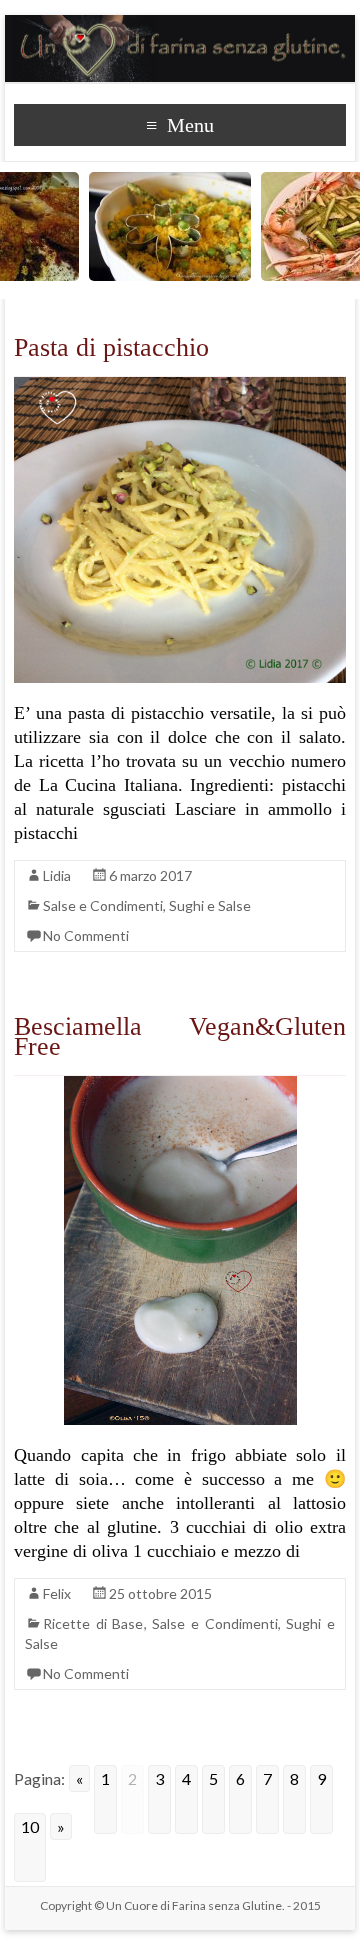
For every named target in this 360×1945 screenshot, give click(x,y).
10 (30, 1826)
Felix (57, 1593)
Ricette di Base (93, 1623)
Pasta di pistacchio (111, 347)
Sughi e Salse (210, 905)
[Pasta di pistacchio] (180, 386)
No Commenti (86, 935)
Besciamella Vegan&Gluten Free (180, 1036)
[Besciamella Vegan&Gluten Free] (180, 1085)
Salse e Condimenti (103, 905)
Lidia (57, 875)
